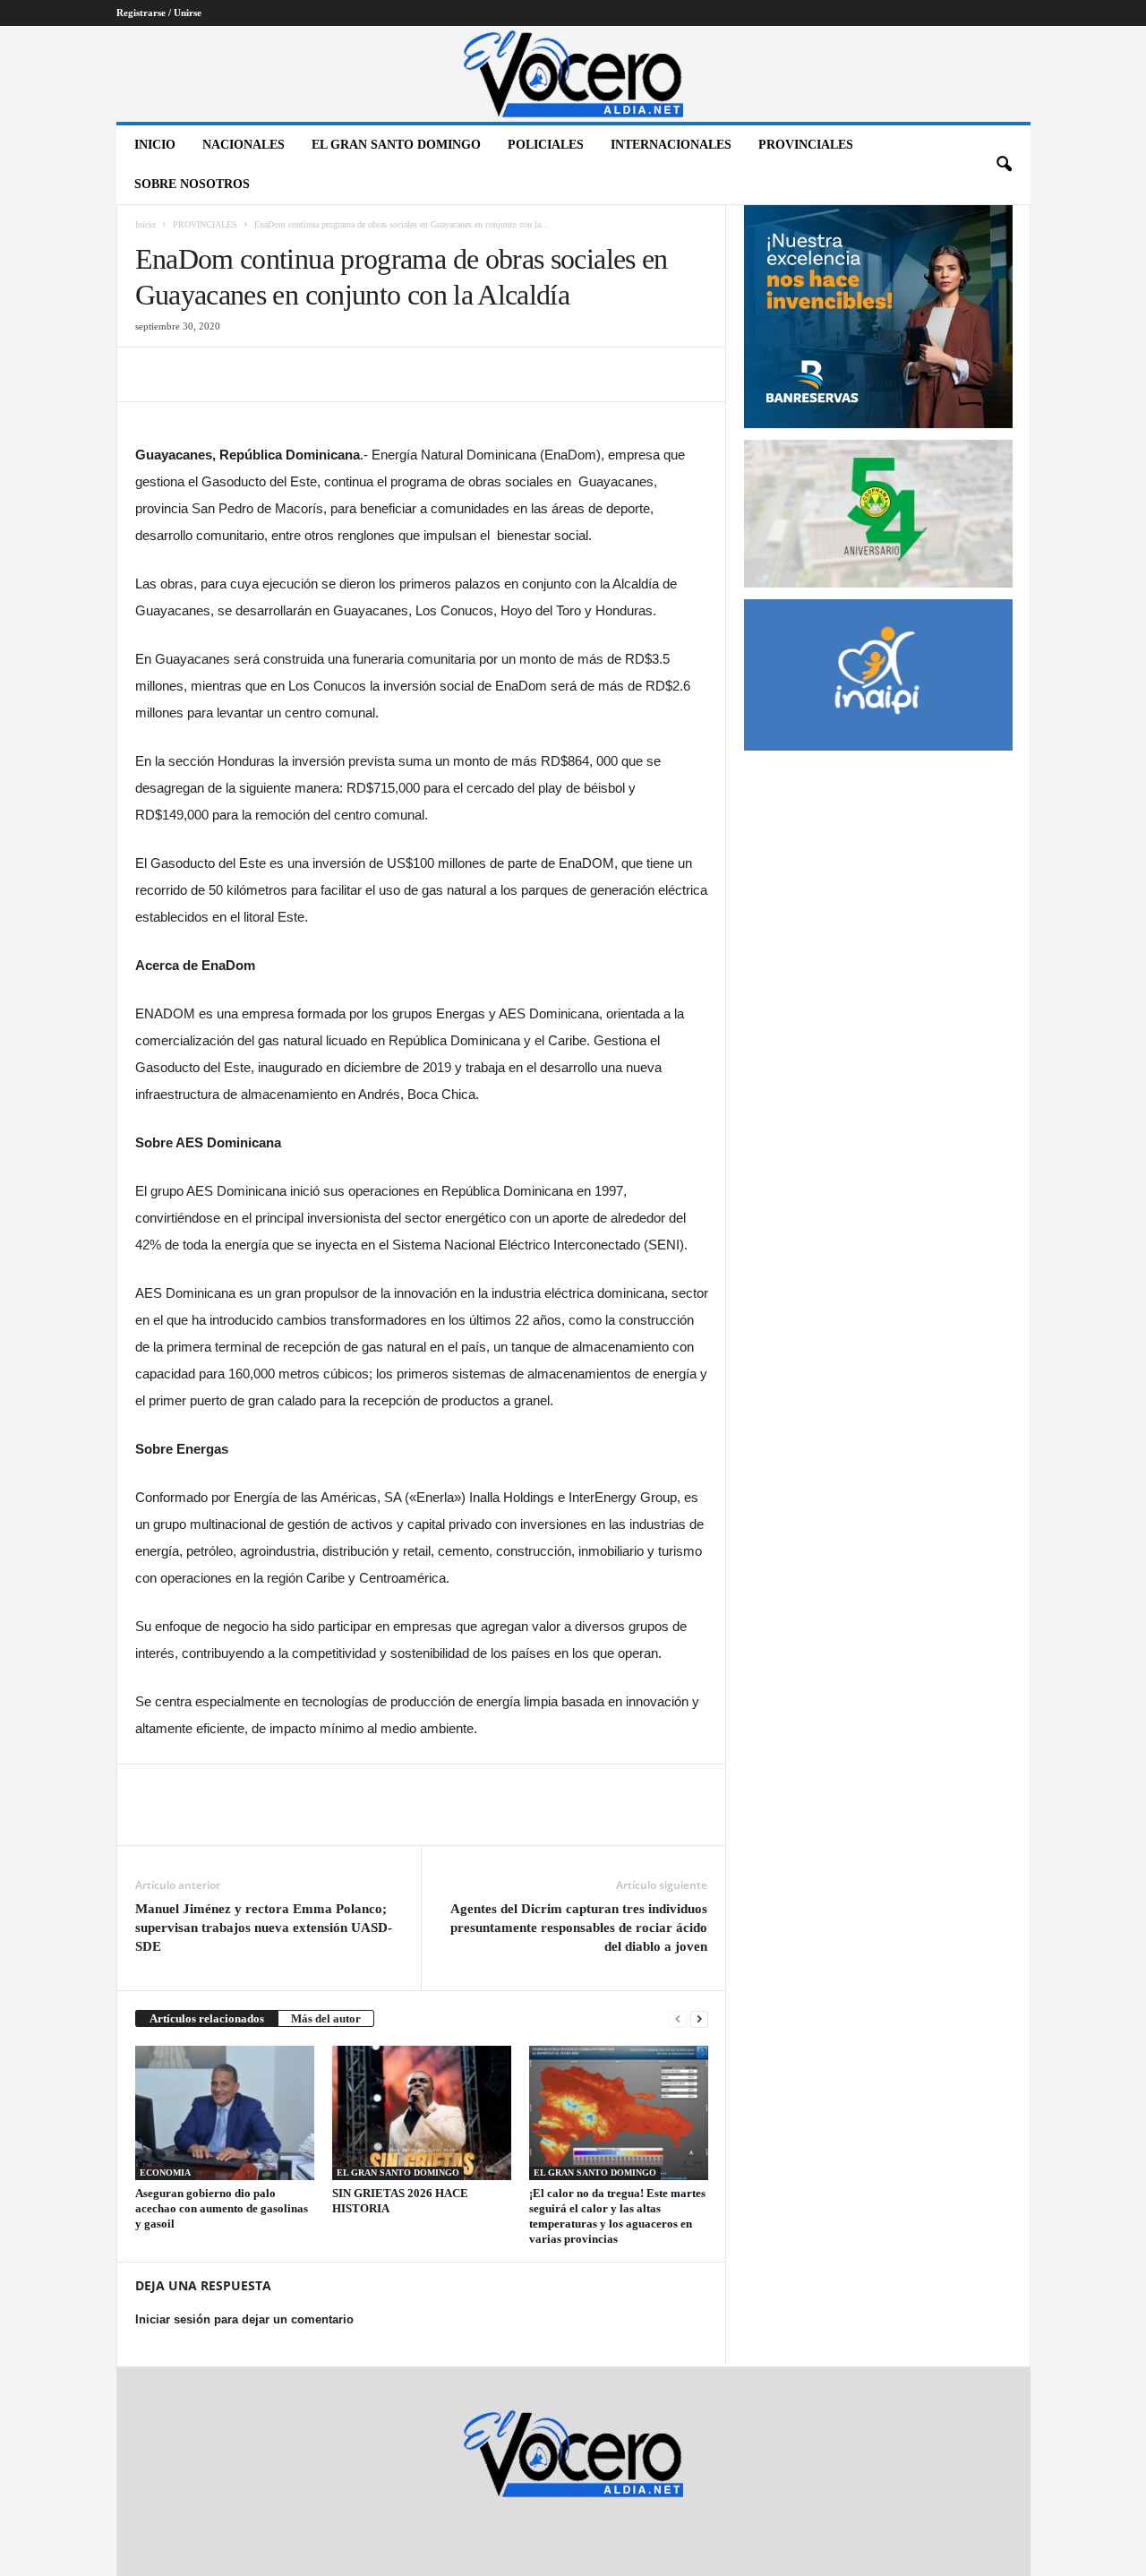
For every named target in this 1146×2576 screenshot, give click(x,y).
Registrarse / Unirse (159, 13)
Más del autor (326, 2018)
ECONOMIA (165, 2172)
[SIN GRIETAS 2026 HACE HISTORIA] (422, 2113)
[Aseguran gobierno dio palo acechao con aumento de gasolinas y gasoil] (225, 2113)
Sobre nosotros (192, 184)
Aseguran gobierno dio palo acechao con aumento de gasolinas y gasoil (222, 2208)
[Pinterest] (235, 374)
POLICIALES (546, 145)
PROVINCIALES (806, 145)
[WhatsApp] (277, 374)
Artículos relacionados (207, 2018)
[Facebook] (153, 374)
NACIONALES (244, 145)
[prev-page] (678, 2018)
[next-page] (699, 2018)
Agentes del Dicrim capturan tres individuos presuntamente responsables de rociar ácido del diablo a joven (579, 1928)
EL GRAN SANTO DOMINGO (396, 145)
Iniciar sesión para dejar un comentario (244, 2319)
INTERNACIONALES (671, 145)
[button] (1004, 165)
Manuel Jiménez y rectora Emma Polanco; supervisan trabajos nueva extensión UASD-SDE (264, 1928)
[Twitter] (194, 374)
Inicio (155, 145)
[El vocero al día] (573, 74)
